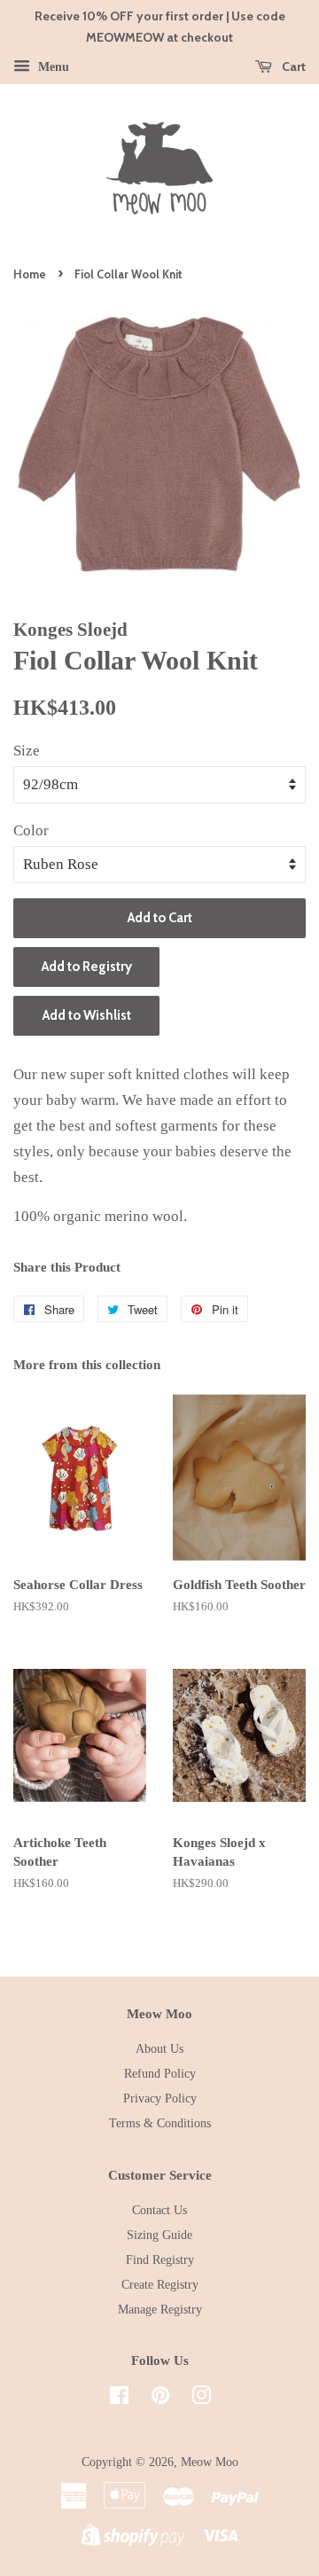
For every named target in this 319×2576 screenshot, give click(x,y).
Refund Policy (160, 2073)
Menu (52, 66)
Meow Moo (210, 2462)
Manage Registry (160, 2309)
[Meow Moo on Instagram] (201, 2399)
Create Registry (160, 2284)
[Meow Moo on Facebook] (119, 2399)
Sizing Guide (159, 2235)
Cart (292, 67)
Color (31, 830)
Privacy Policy (160, 2098)
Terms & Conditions (160, 2123)
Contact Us (159, 2210)
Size (27, 751)
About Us (159, 2048)
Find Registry (160, 2259)
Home (30, 274)
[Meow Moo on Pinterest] (160, 2399)
